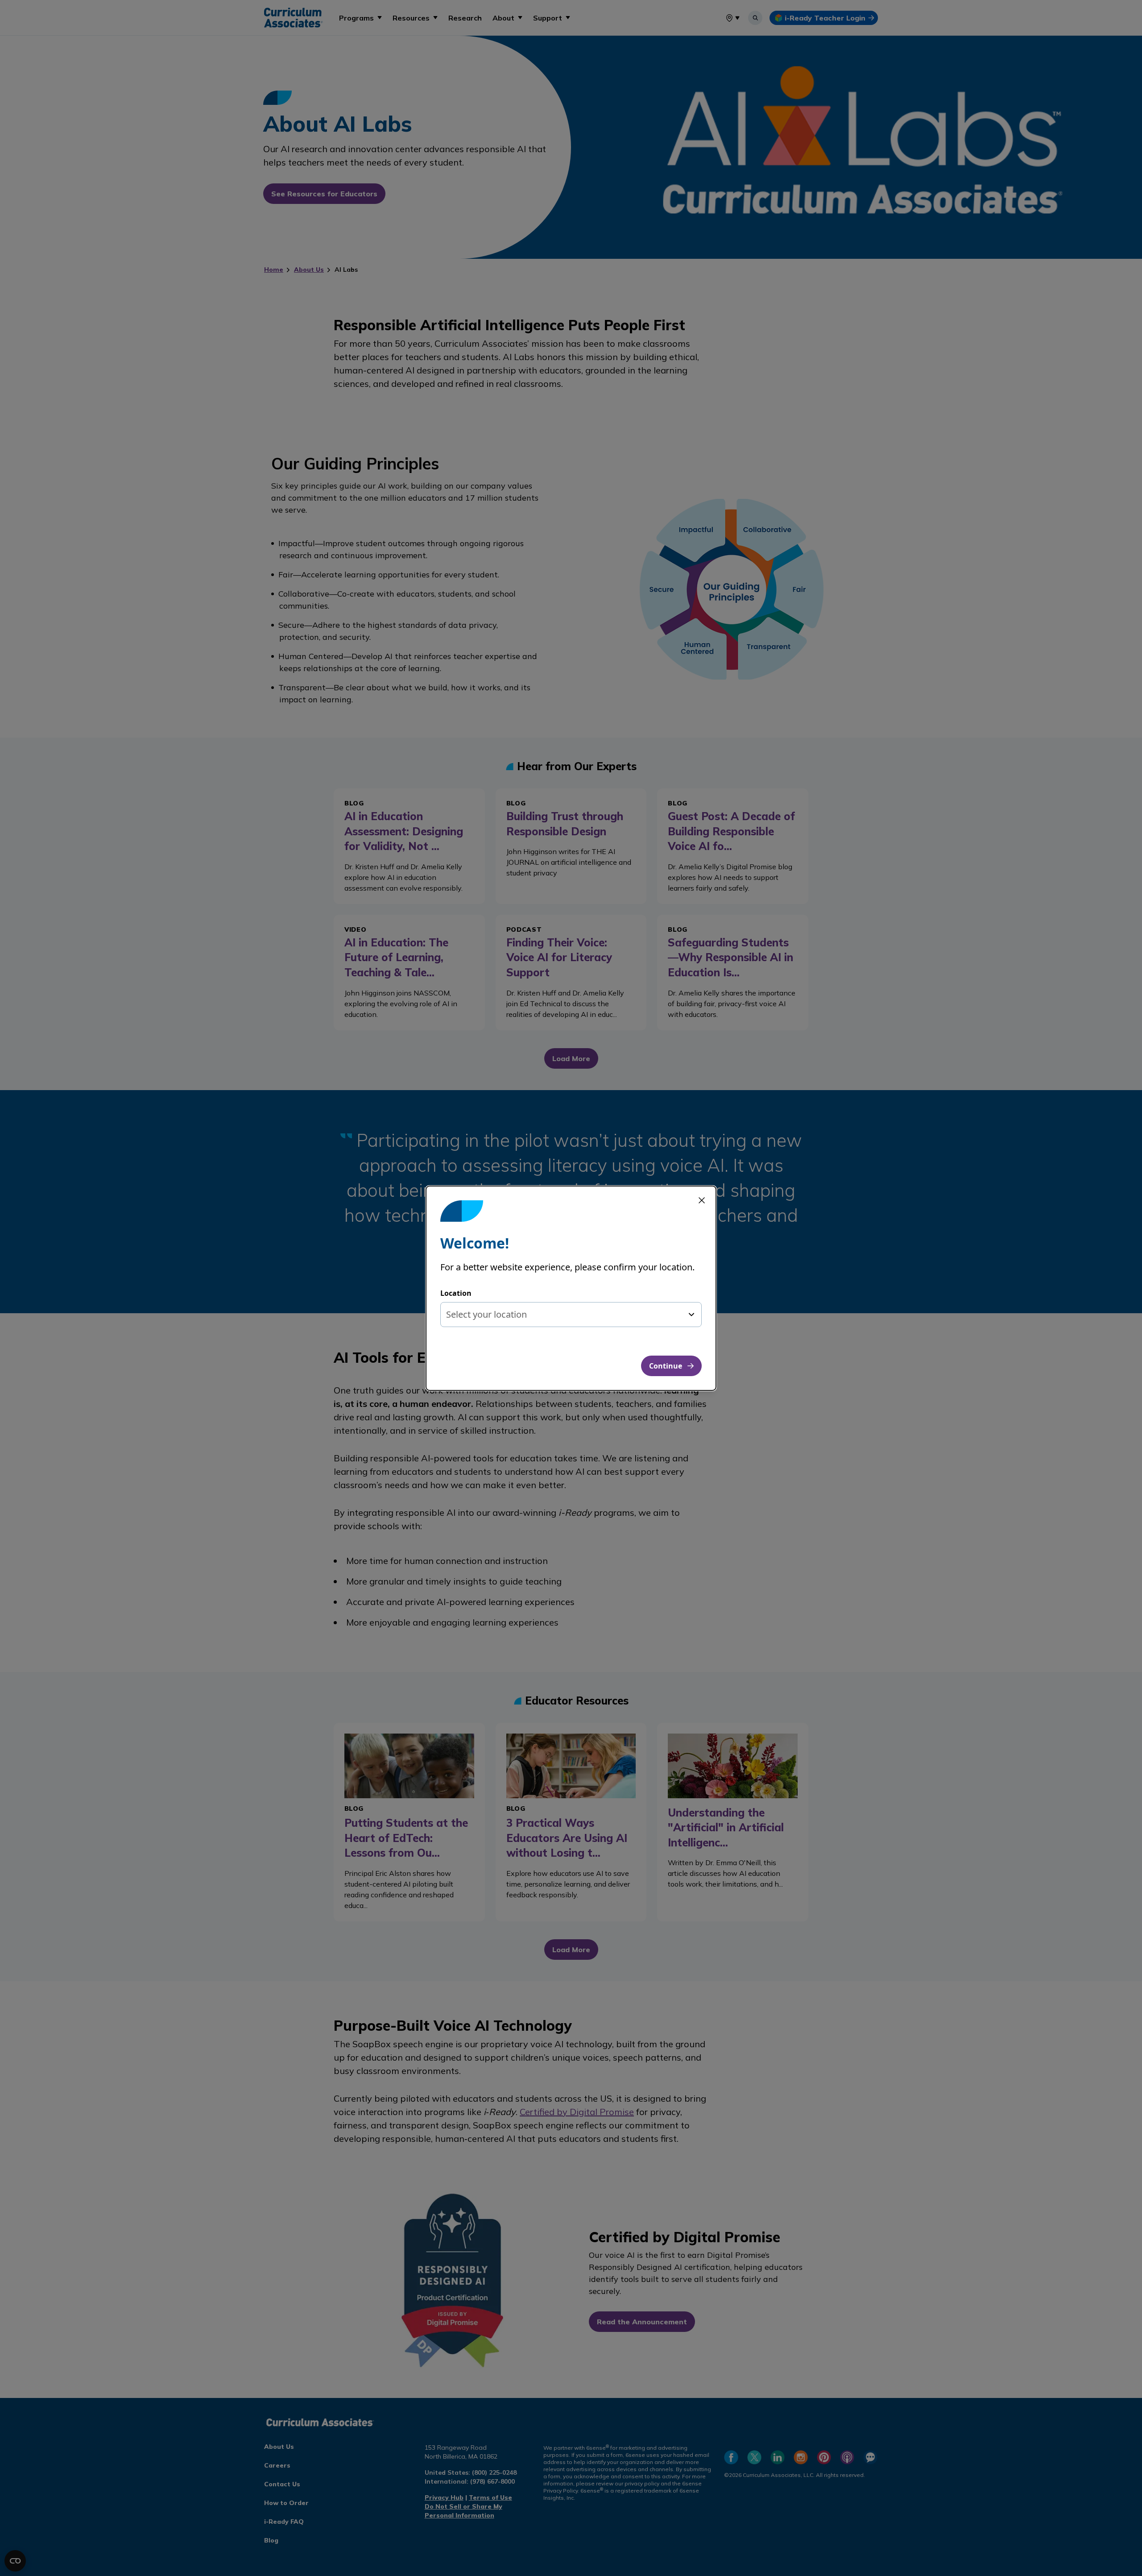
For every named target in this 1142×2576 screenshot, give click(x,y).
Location (456, 1293)
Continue (666, 1366)
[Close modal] (702, 1200)
